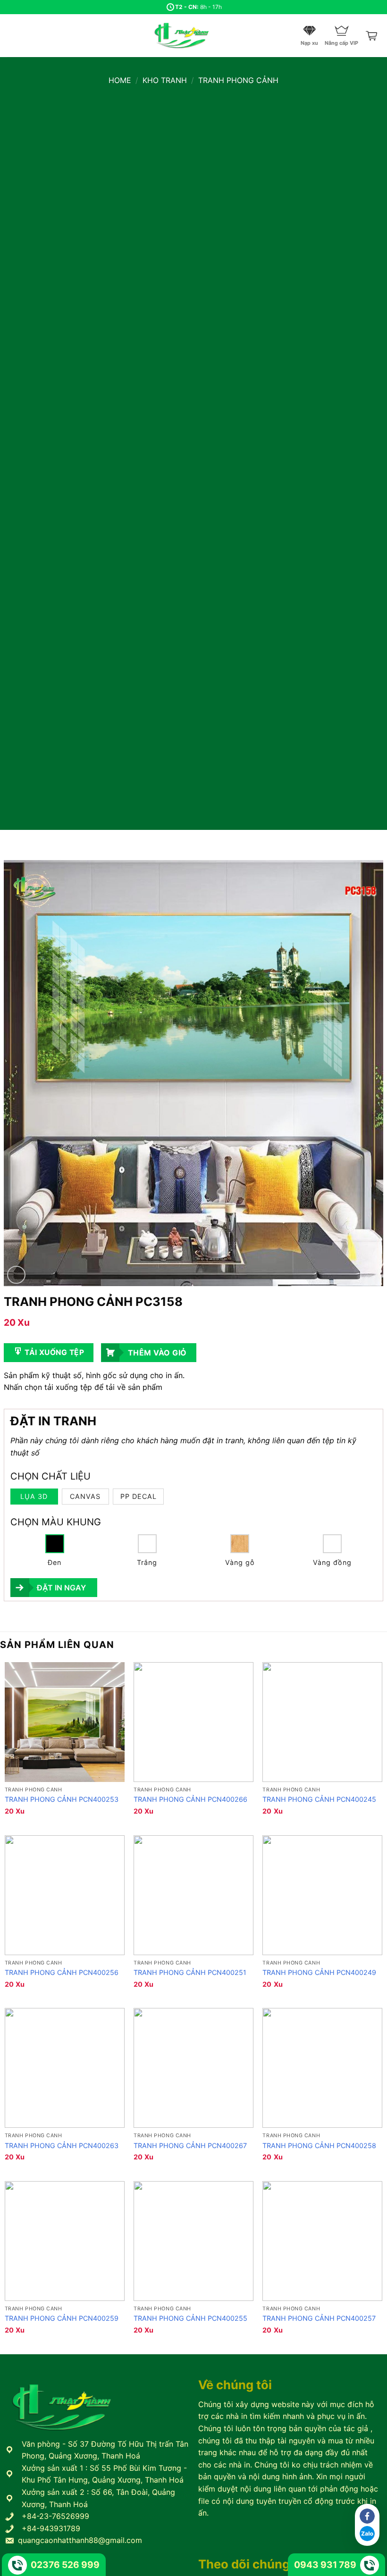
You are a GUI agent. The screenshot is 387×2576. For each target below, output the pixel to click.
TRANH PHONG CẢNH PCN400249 (319, 1972)
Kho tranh (165, 80)
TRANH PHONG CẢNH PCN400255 (190, 2318)
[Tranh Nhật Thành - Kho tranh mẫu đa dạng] (193, 36)
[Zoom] (16, 1275)
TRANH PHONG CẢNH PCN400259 (62, 2318)
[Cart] (372, 36)
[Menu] (13, 36)
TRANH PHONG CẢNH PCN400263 (62, 2145)
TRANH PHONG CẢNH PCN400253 (62, 1799)
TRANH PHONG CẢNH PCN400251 (190, 1972)
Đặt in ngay (61, 1588)
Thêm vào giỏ (157, 1353)
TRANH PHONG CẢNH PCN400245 (319, 1799)
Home (120, 80)
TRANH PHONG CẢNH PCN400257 (319, 2318)
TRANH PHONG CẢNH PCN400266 (190, 1799)
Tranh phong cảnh (238, 80)
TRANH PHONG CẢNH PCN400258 (319, 2145)
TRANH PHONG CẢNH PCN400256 (62, 1972)
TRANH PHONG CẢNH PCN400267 (190, 2145)
